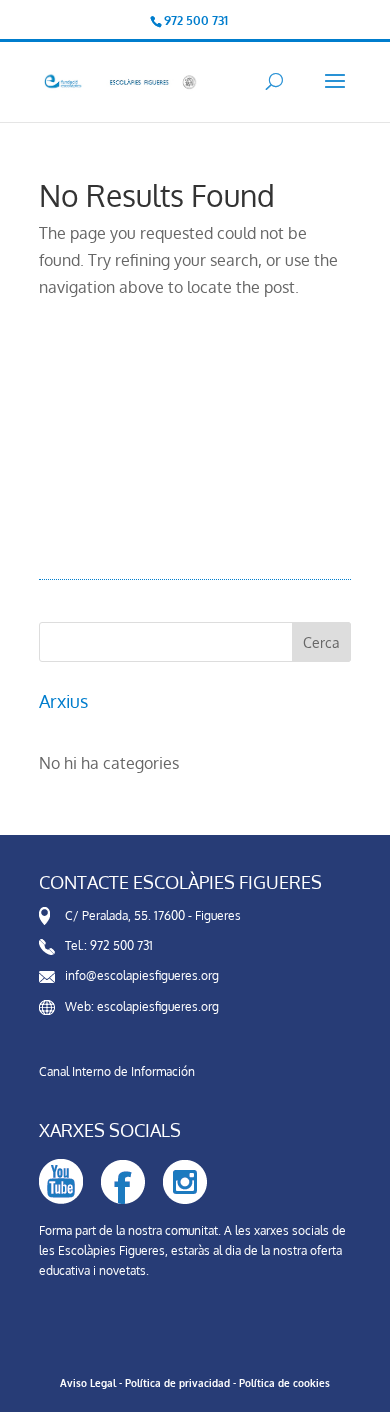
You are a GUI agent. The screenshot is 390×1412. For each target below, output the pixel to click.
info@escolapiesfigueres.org (142, 975)
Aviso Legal (88, 1383)
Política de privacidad (177, 1383)
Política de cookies (284, 1383)
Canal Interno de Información (117, 1071)
